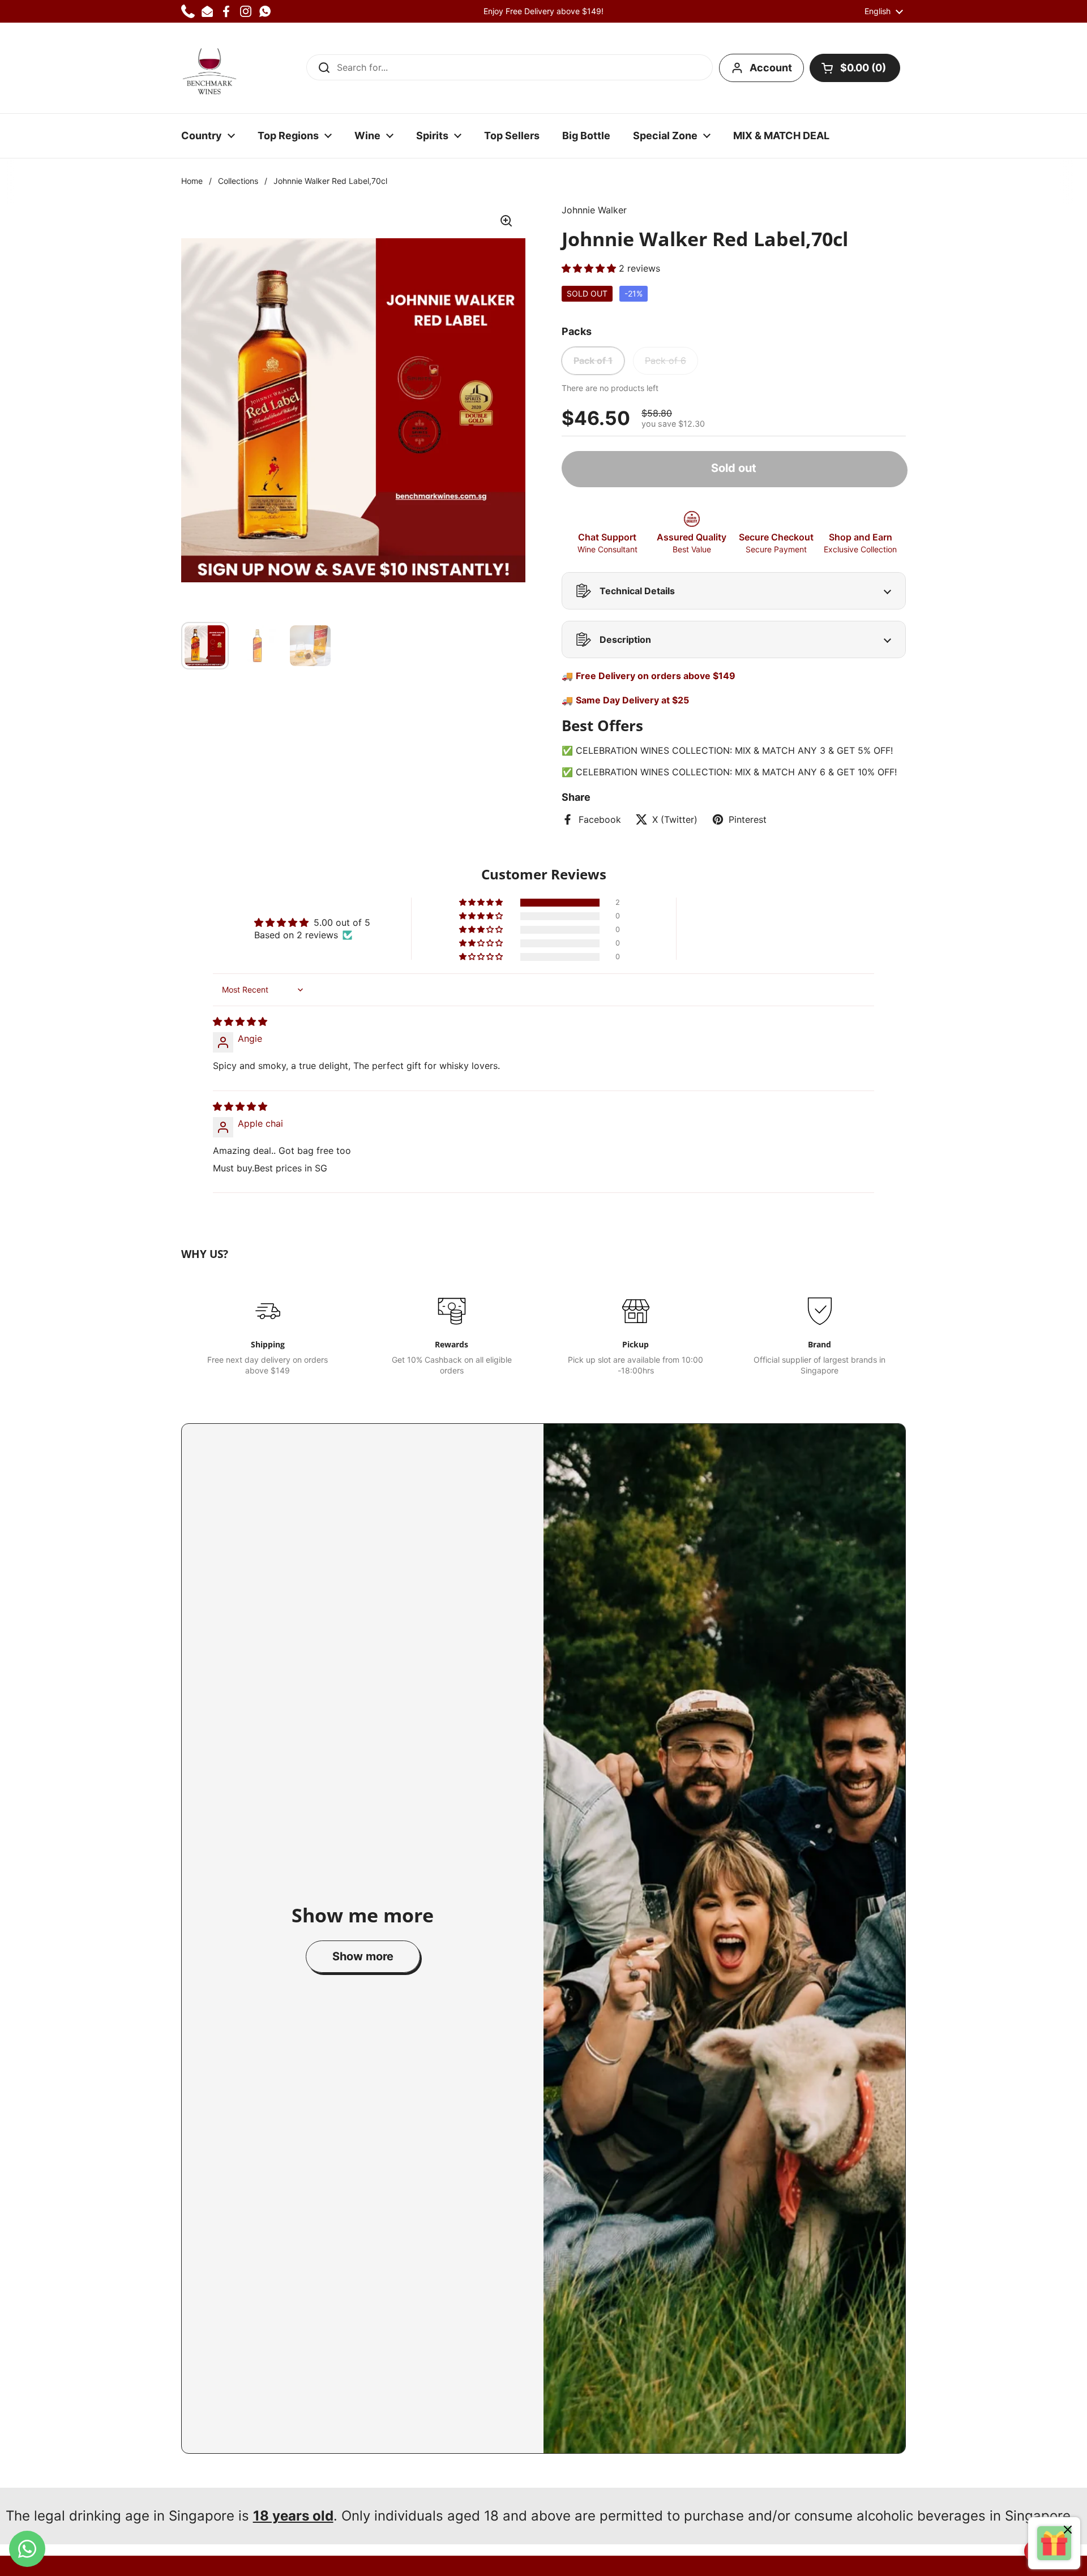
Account (771, 68)
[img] (240, 1021)
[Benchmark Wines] (209, 68)
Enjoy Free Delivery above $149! (543, 11)
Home (192, 181)
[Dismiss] (1068, 2531)
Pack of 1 (593, 360)
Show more (363, 1956)
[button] (855, 68)
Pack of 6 (666, 360)
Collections (238, 181)
